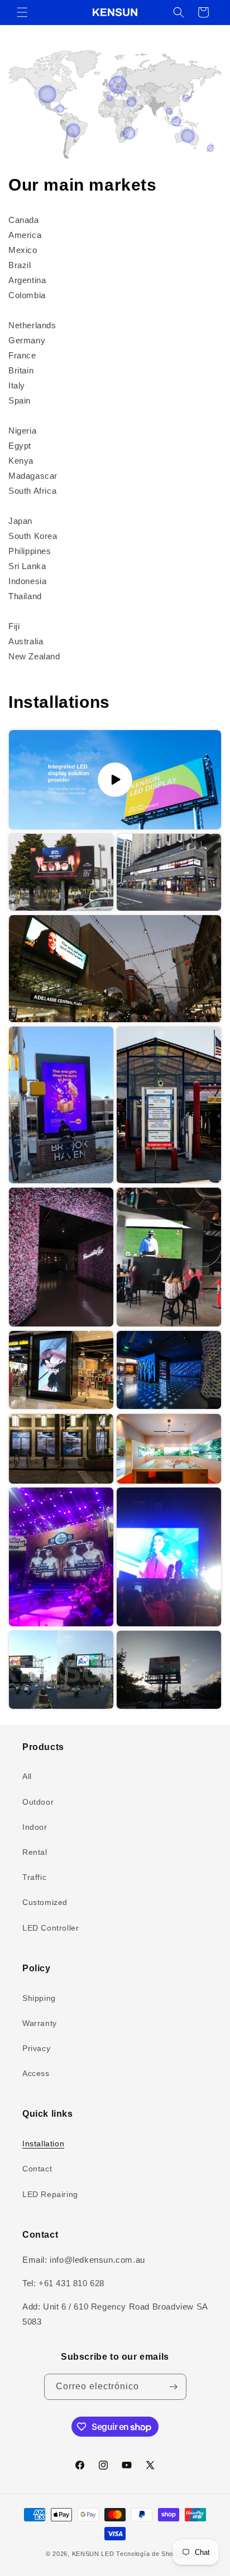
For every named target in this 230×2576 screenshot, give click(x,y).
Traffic (34, 1877)
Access (36, 2073)
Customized (45, 1902)
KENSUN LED (93, 2554)
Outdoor (38, 1802)
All (27, 1776)
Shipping (39, 1998)
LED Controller (51, 1928)
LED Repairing (50, 2194)
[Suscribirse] (174, 2387)
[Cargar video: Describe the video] (115, 780)
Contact (37, 2169)
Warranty (40, 2023)
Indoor (35, 1827)
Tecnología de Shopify (150, 2554)
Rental (35, 1852)
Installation (43, 2144)
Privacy (36, 2048)
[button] (22, 12)
